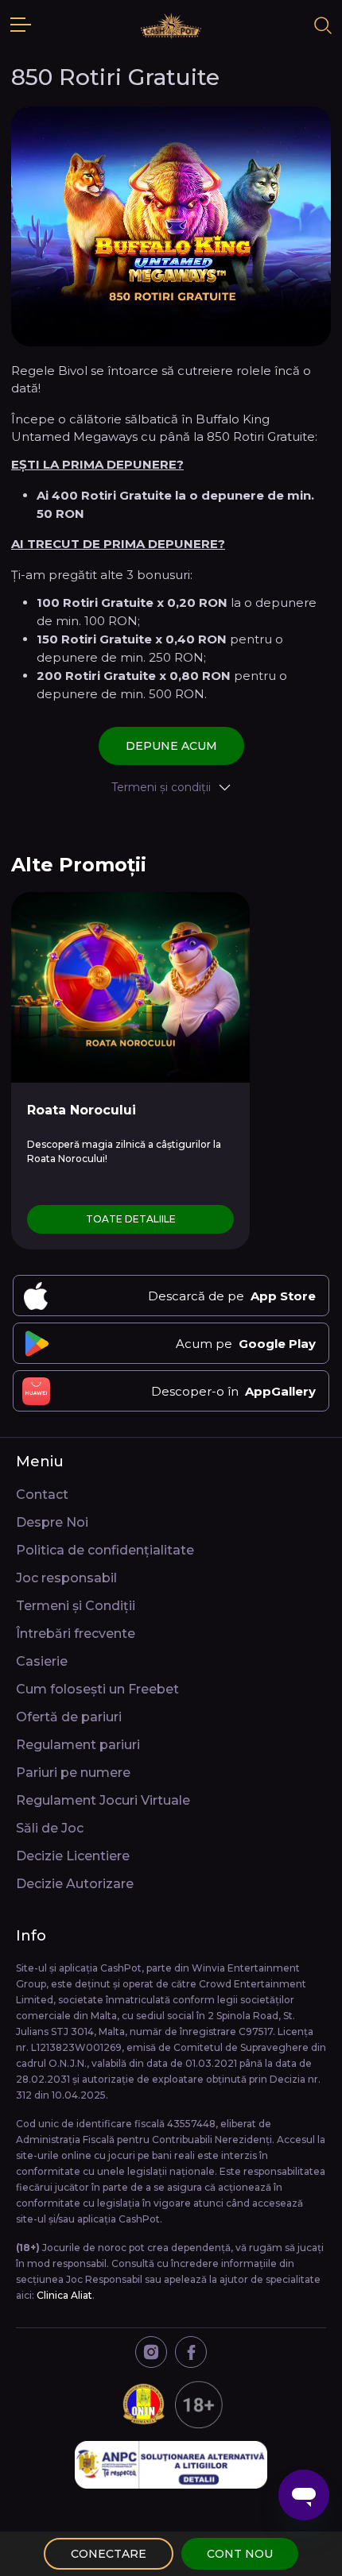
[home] (171, 25)
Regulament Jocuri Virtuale (103, 1800)
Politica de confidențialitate (105, 1550)
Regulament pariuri (78, 1745)
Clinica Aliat (64, 2295)
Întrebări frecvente (76, 1634)
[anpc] (171, 2465)
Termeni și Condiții (76, 1606)
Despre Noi (52, 1522)
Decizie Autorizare (75, 1884)
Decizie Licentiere (73, 1856)
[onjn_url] (171, 2404)
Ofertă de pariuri (69, 1717)
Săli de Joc (50, 1828)
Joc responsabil (66, 1578)
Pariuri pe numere (73, 1773)
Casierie (42, 1661)
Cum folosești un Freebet (97, 1689)
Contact (42, 1495)
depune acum (171, 746)
